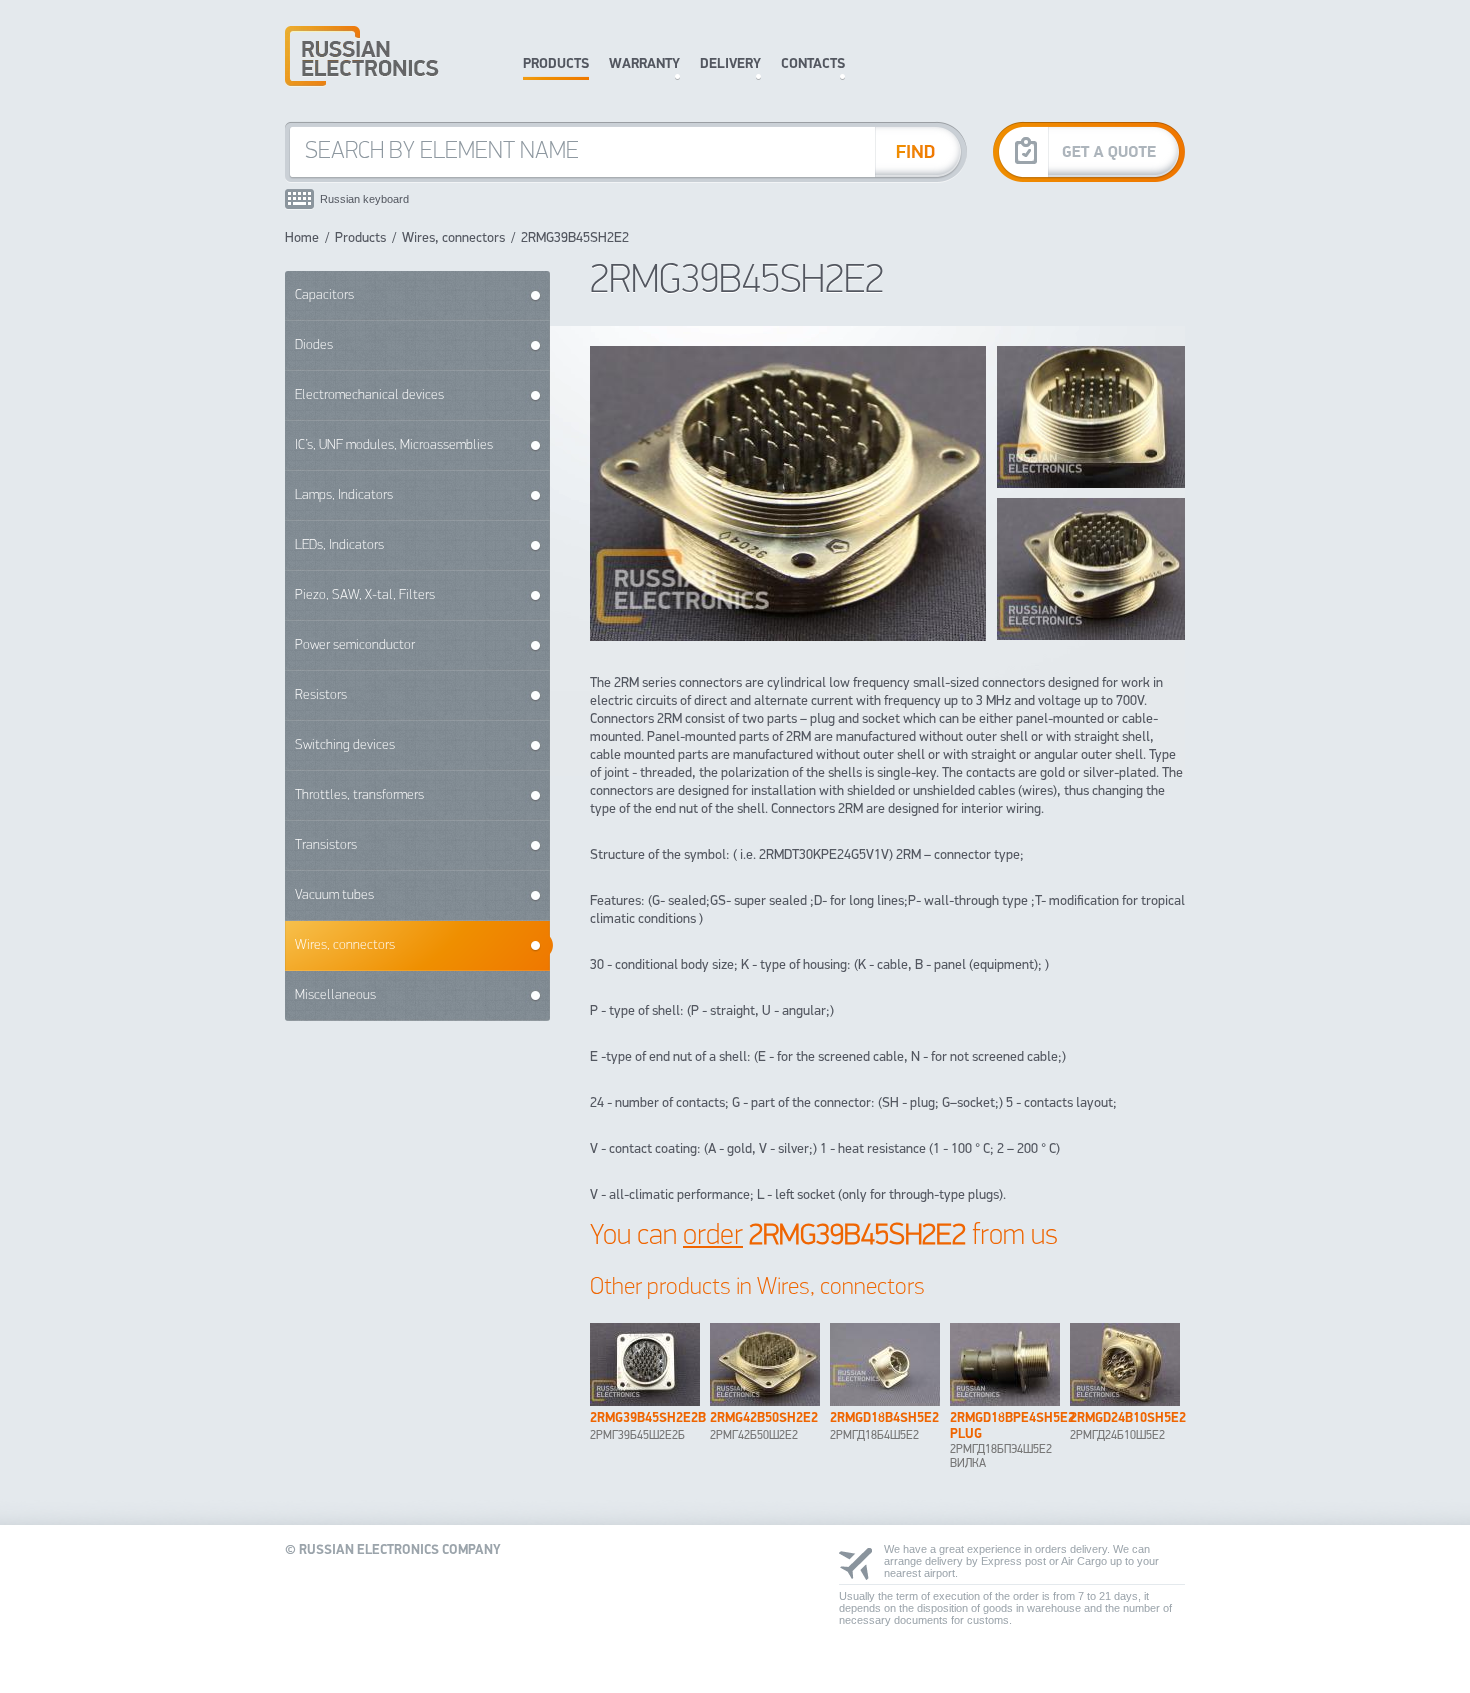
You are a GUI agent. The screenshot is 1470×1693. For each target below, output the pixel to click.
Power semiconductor (355, 645)
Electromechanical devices (369, 395)
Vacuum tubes (334, 895)
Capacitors (324, 295)
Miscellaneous (335, 995)
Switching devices (345, 745)
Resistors (321, 695)
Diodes (314, 345)
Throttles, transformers (359, 795)
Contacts (813, 64)
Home (302, 238)
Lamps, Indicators (344, 495)
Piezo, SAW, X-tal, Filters (365, 595)
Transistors (326, 845)
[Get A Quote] (1089, 151)
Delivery (730, 64)
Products (556, 64)
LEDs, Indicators (339, 545)
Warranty (644, 64)
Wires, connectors (453, 238)
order (713, 1236)
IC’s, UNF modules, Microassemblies (394, 445)
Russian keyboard (364, 199)
